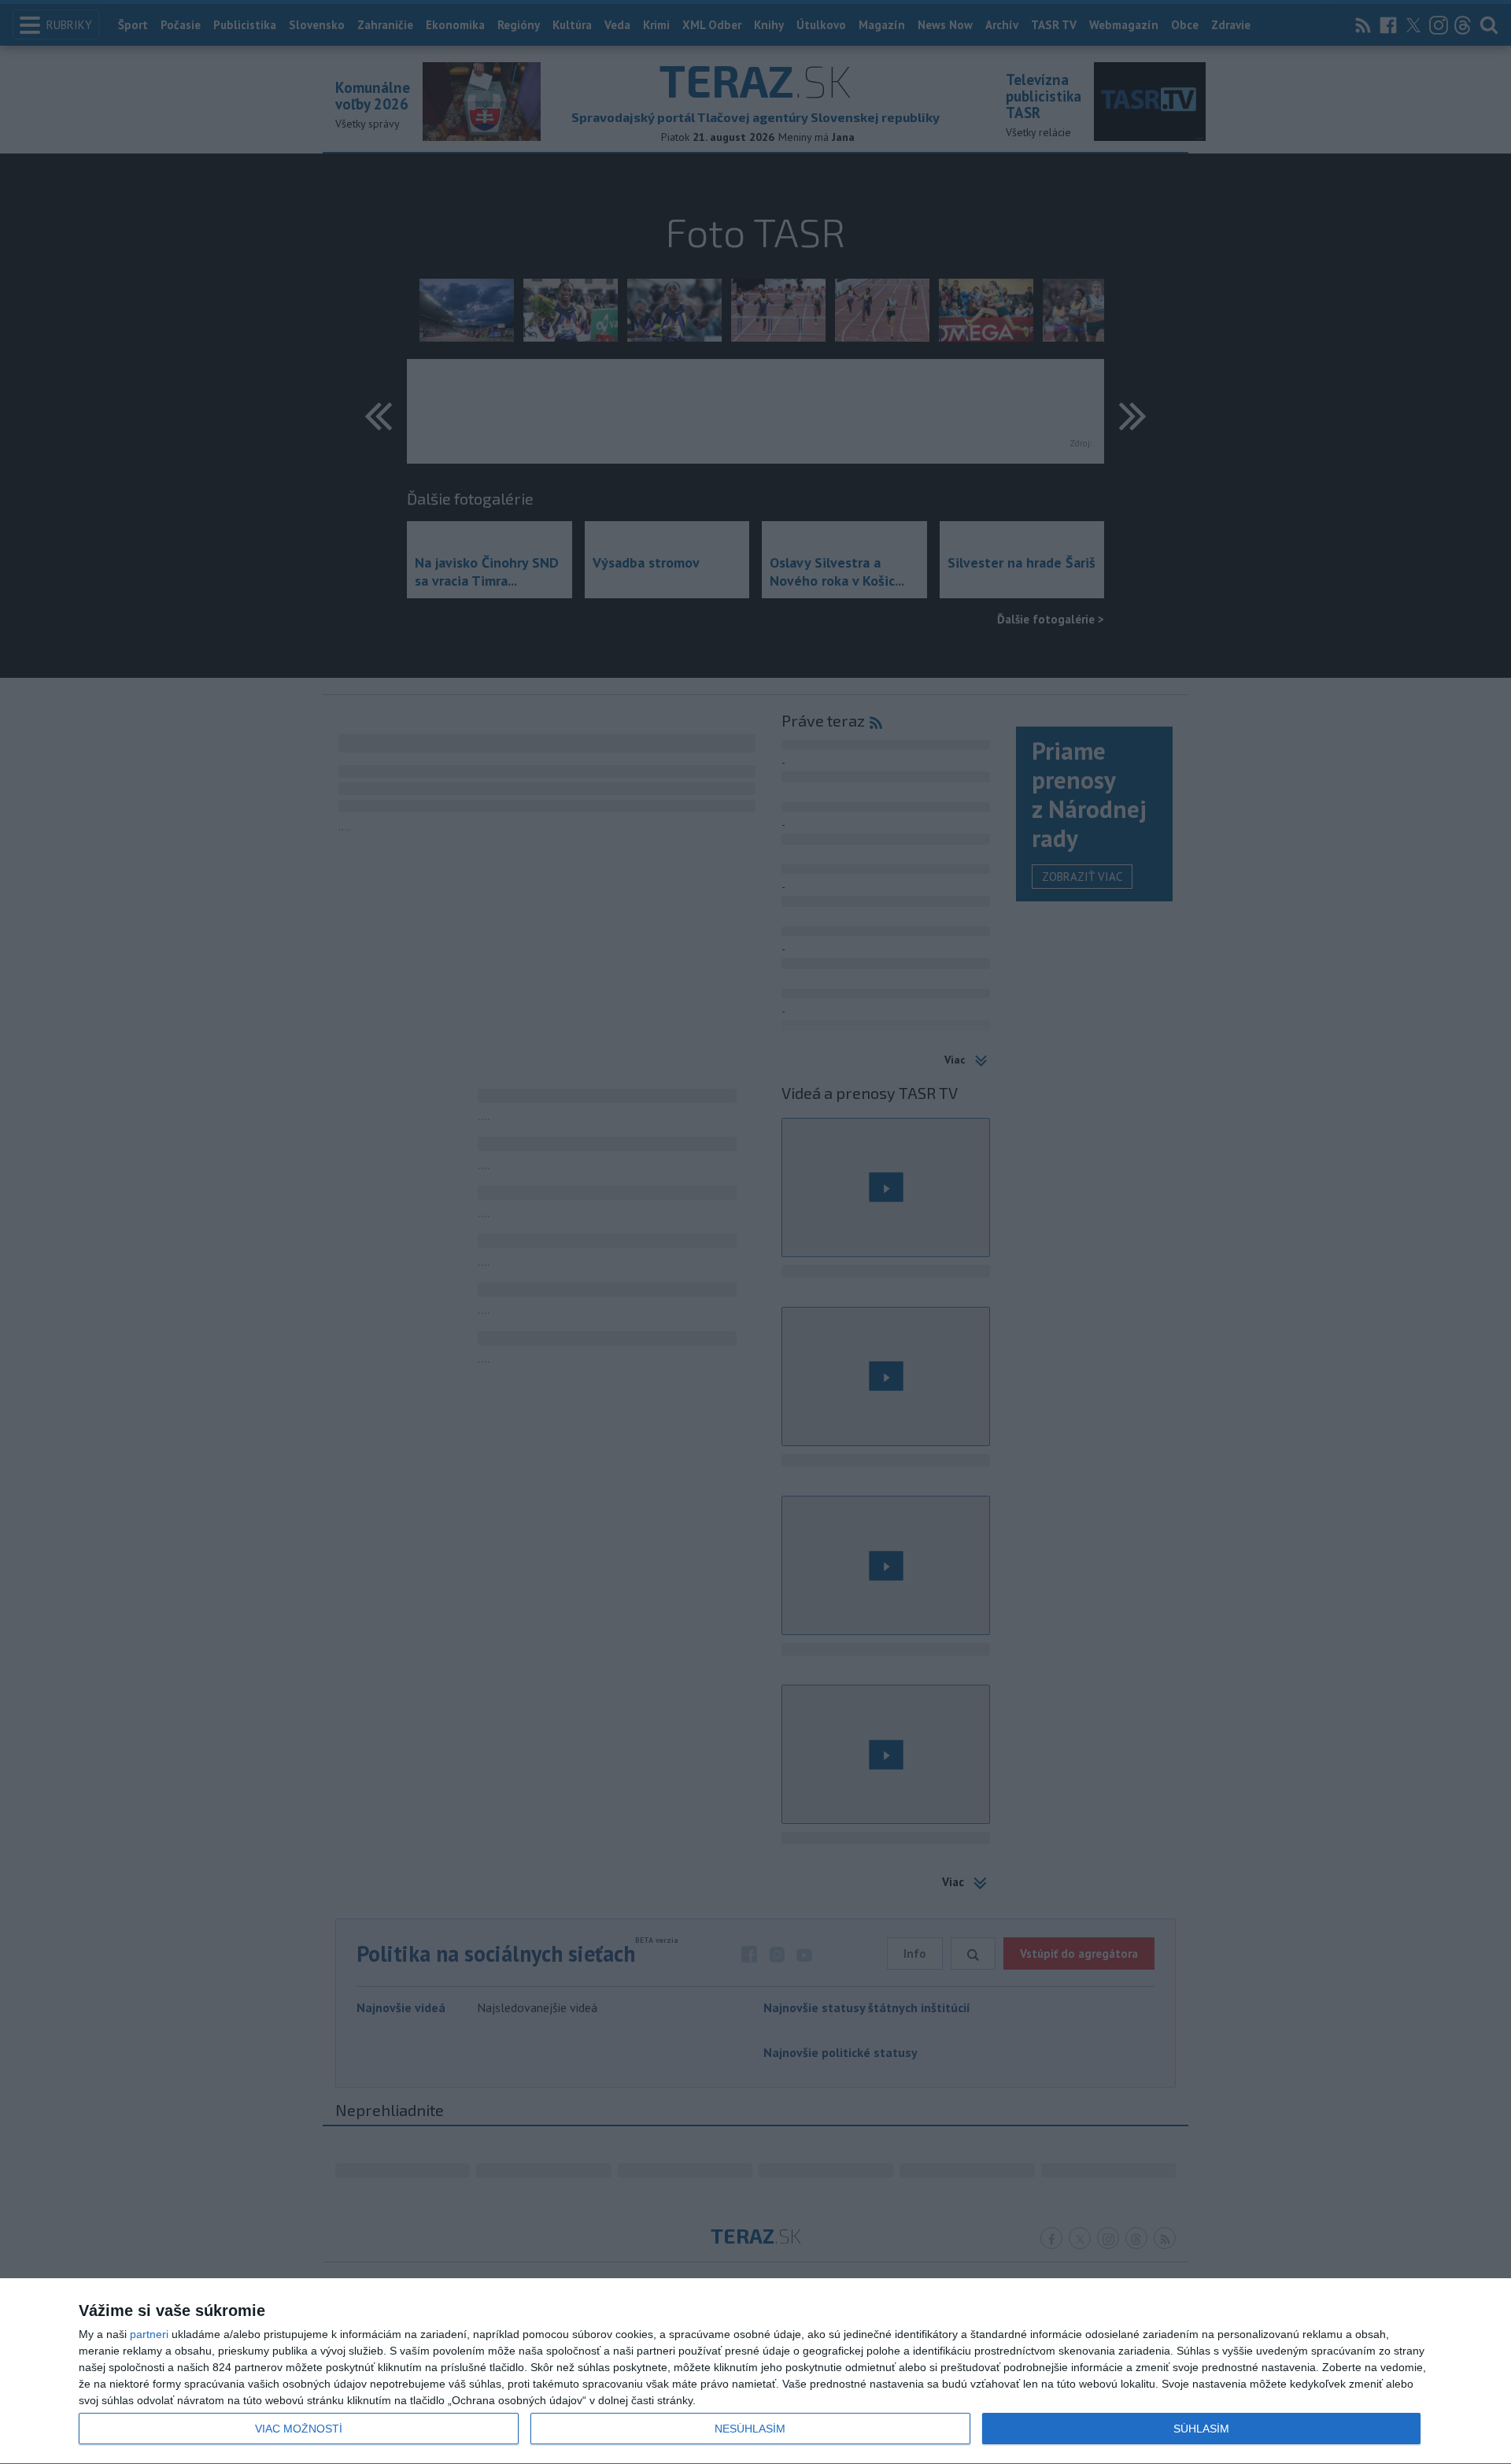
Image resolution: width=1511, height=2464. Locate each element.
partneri (149, 2334)
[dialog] (755, 2372)
